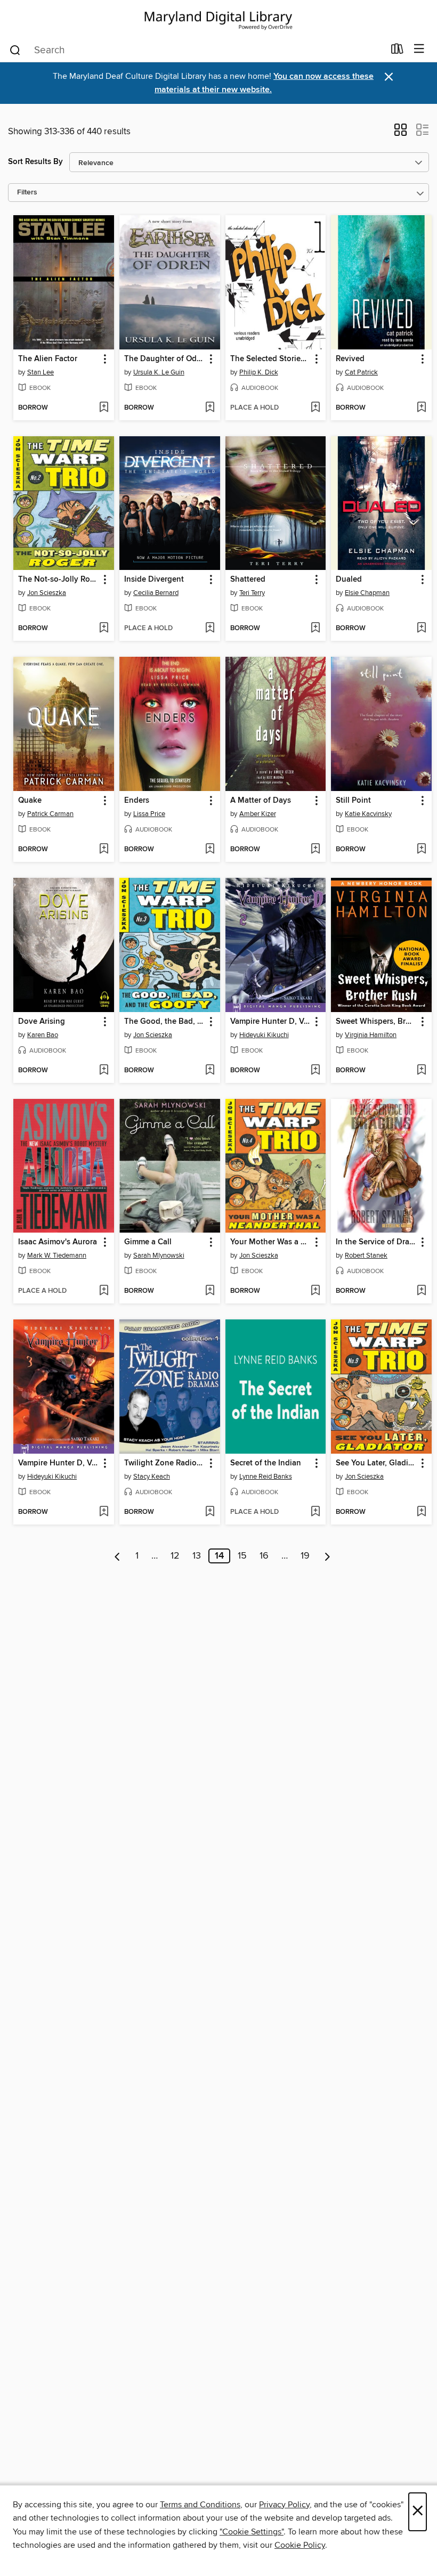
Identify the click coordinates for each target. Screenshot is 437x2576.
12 (175, 1556)
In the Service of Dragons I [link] (376, 1242)
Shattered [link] (248, 580)
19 (305, 1556)
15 (242, 1556)
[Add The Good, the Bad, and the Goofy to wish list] (210, 1071)
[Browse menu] (419, 49)
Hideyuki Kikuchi (264, 1035)
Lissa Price (149, 814)
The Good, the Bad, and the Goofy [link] (165, 1022)
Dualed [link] (349, 580)
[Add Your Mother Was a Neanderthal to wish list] (315, 1291)
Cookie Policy (300, 2545)
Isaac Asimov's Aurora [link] (58, 1242)
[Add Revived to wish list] (421, 408)
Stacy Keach (152, 1477)
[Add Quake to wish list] (104, 850)
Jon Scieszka (47, 593)
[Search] (15, 50)
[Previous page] (118, 1556)
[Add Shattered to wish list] (315, 629)
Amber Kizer (258, 814)
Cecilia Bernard (156, 593)
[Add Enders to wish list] (210, 850)
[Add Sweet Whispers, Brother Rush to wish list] (421, 1071)
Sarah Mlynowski (159, 1256)
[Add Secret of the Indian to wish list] (315, 1512)
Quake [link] (30, 801)
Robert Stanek (366, 1256)
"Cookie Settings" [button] (252, 2532)
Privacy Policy (284, 2505)
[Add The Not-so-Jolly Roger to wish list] (104, 629)
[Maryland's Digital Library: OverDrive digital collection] (218, 18)
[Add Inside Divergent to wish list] (210, 629)
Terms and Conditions (200, 2505)
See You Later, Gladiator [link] (376, 1463)
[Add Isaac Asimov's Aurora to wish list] (104, 1291)
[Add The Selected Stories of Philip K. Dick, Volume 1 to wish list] (315, 408)
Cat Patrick (361, 372)
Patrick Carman (50, 814)
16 (264, 1556)
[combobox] (196, 50)
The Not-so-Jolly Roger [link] (59, 580)
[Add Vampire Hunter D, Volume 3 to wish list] (104, 1512)
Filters (27, 193)
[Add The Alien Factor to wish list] (104, 408)
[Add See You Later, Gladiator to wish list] (421, 1512)
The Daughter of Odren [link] (165, 359)
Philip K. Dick (259, 372)
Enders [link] (137, 801)
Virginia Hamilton (371, 1035)
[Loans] (397, 51)
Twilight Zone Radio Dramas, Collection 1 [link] (165, 1463)
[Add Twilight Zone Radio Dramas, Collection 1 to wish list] (210, 1512)
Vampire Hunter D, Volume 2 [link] (271, 1022)
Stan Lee (41, 372)
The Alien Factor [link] (48, 359)
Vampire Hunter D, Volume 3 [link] (59, 1463)
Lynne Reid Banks (266, 1477)
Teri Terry (252, 593)
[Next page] (327, 1556)
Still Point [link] (353, 801)
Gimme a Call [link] (148, 1242)
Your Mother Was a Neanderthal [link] (271, 1242)
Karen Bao (43, 1035)
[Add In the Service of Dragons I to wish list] (421, 1291)
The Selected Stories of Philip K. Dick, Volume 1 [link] (271, 359)
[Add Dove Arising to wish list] (104, 1071)
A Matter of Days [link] (261, 801)
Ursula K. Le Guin (159, 372)
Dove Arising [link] (42, 1022)
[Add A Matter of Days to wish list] (315, 850)
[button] (400, 133)
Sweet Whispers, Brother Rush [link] (376, 1022)
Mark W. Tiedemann (57, 1256)
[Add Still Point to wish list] (421, 850)
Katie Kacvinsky (368, 814)
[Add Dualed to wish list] (421, 629)
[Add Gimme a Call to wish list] (210, 1291)
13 (197, 1556)
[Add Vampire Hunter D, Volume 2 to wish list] (315, 1071)
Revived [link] (350, 359)
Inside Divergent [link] (154, 580)
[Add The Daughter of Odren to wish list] (210, 408)
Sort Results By (35, 162)
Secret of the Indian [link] (266, 1463)
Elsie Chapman (367, 593)
